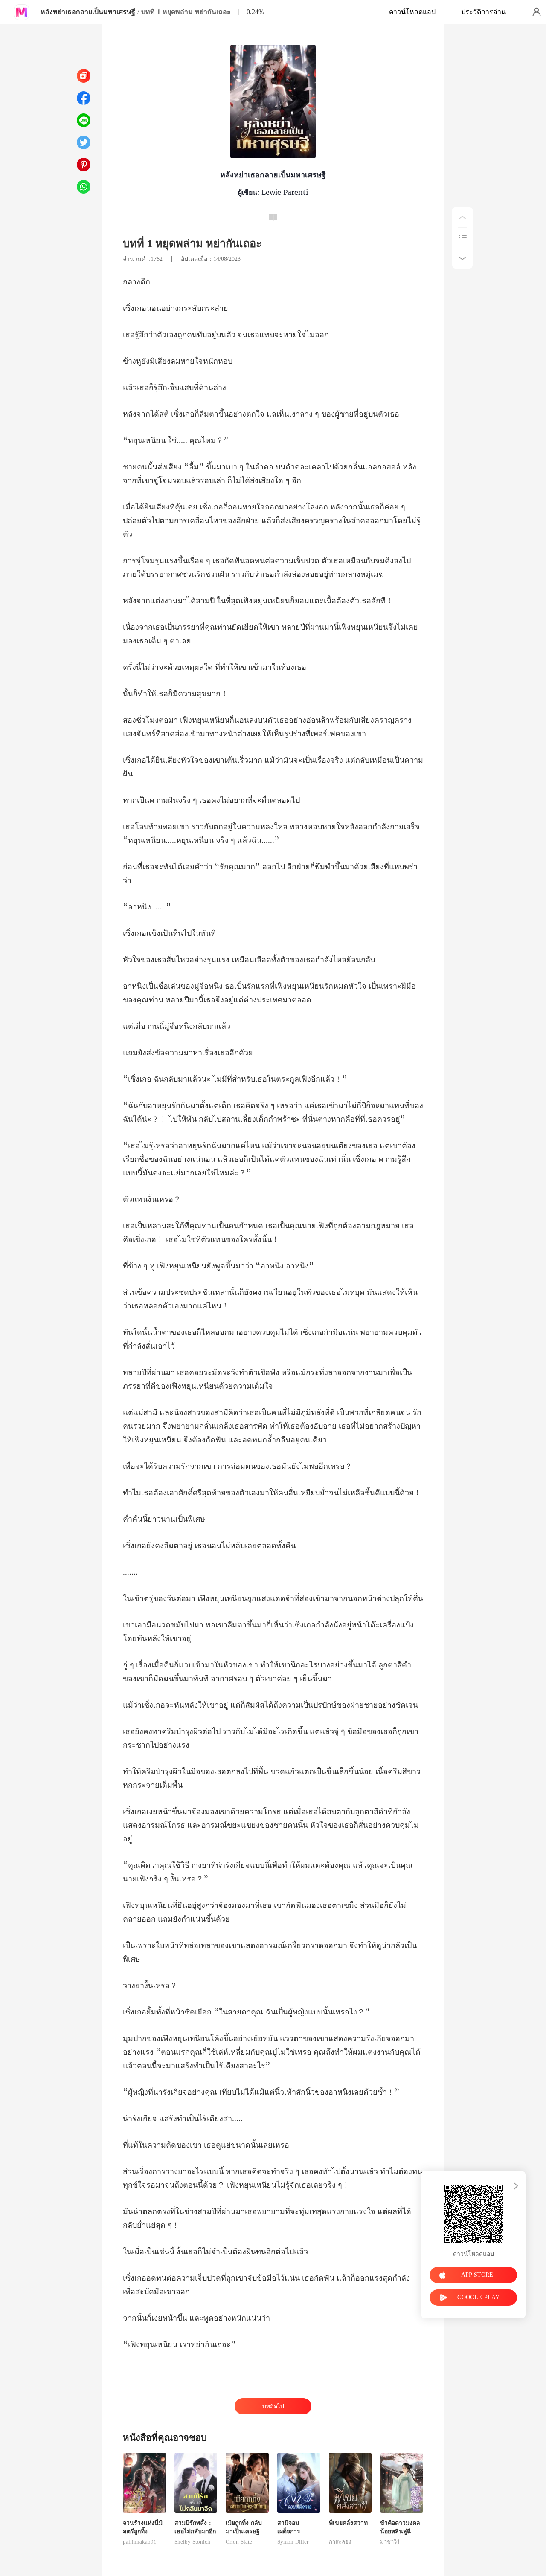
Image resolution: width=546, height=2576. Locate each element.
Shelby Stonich (192, 2542)
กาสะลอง (340, 2542)
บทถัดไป (273, 2407)
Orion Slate (239, 2542)
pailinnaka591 (140, 2542)
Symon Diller (293, 2542)
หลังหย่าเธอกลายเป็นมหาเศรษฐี (88, 12)
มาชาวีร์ (390, 2542)
